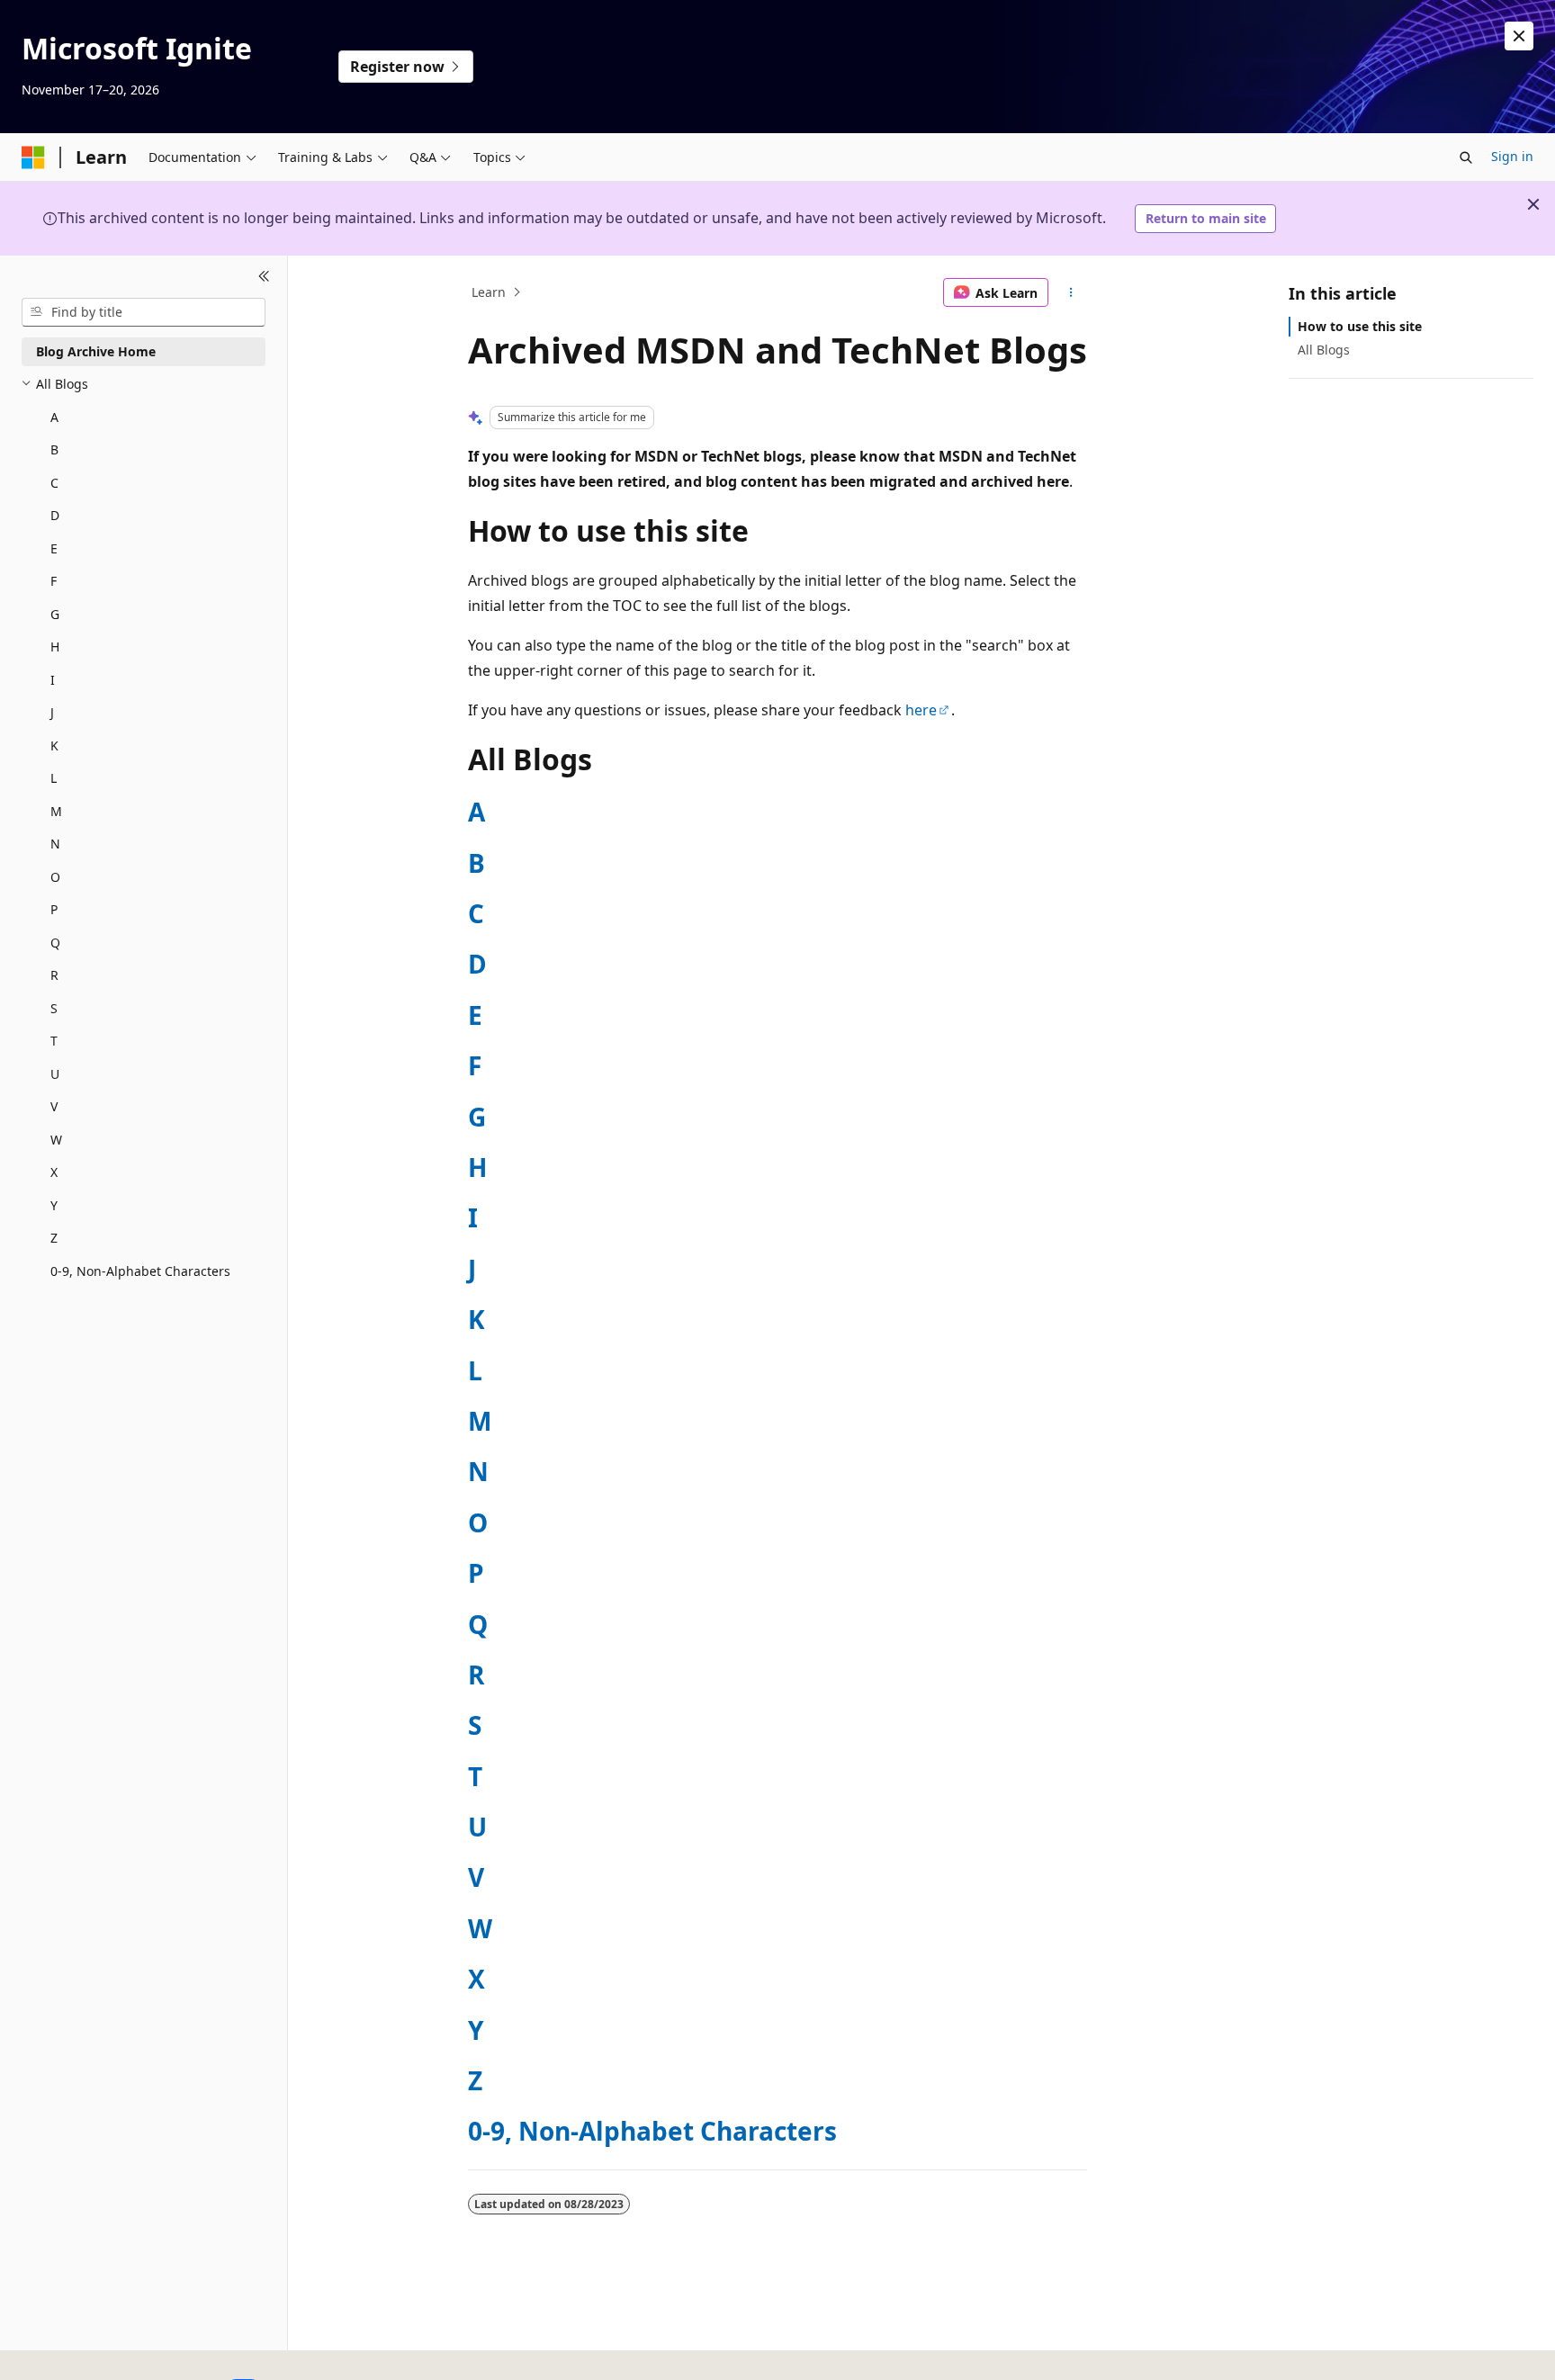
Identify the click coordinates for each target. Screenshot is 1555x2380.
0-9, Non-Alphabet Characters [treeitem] (140, 1271)
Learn (489, 292)
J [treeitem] (52, 712)
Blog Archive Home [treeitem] (96, 351)
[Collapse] (264, 277)
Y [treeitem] (54, 1205)
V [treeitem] (54, 1106)
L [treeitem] (54, 778)
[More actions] (1071, 292)
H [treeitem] (55, 647)
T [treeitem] (54, 1041)
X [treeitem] (54, 1172)
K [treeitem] (54, 745)
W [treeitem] (56, 1140)
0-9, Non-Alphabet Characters (652, 2131)
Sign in (1512, 156)
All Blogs (1324, 350)
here (921, 710)
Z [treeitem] (54, 1238)
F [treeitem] (54, 581)
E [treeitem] (54, 548)
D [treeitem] (55, 515)
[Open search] (1466, 157)
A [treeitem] (54, 417)
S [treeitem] (54, 1008)
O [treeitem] (55, 877)
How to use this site (1360, 326)
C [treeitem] (54, 483)
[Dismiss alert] (1519, 36)
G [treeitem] (55, 614)
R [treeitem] (54, 975)
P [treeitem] (54, 909)
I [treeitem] (53, 680)
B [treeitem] (54, 449)
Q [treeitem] (55, 943)
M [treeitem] (56, 811)
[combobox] (144, 312)
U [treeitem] (55, 1074)
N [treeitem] (55, 844)
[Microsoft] (33, 157)
